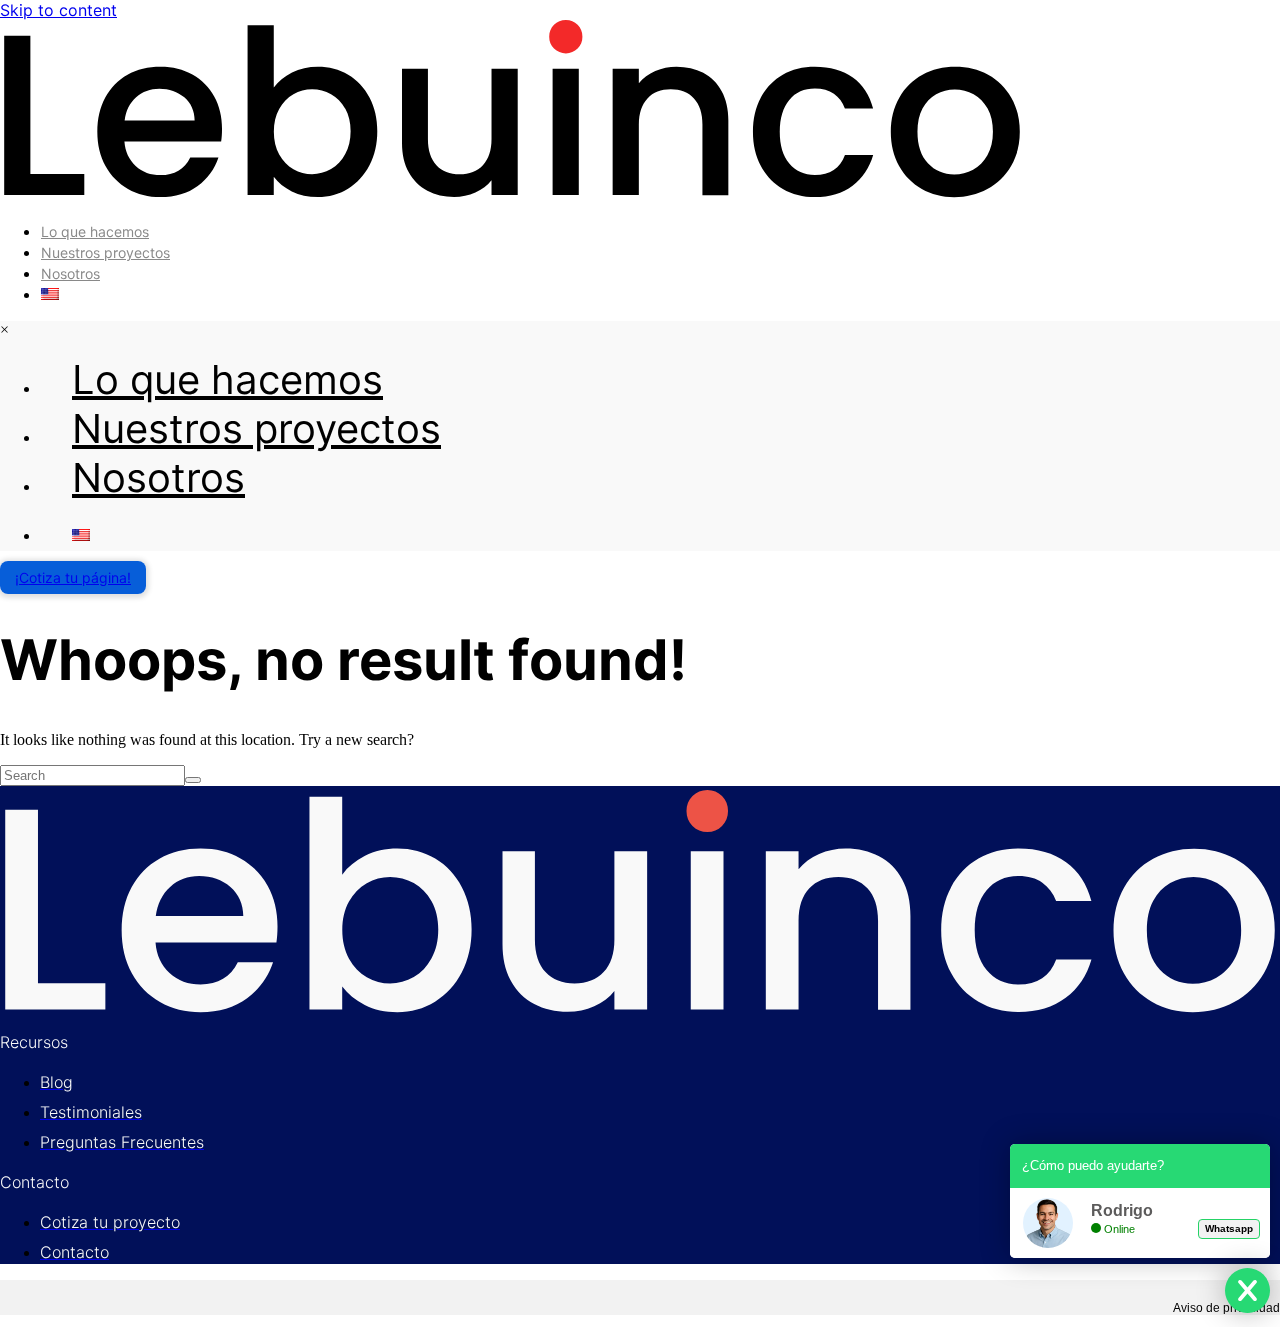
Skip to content (58, 10)
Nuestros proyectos (105, 252)
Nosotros (70, 273)
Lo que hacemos (95, 231)
